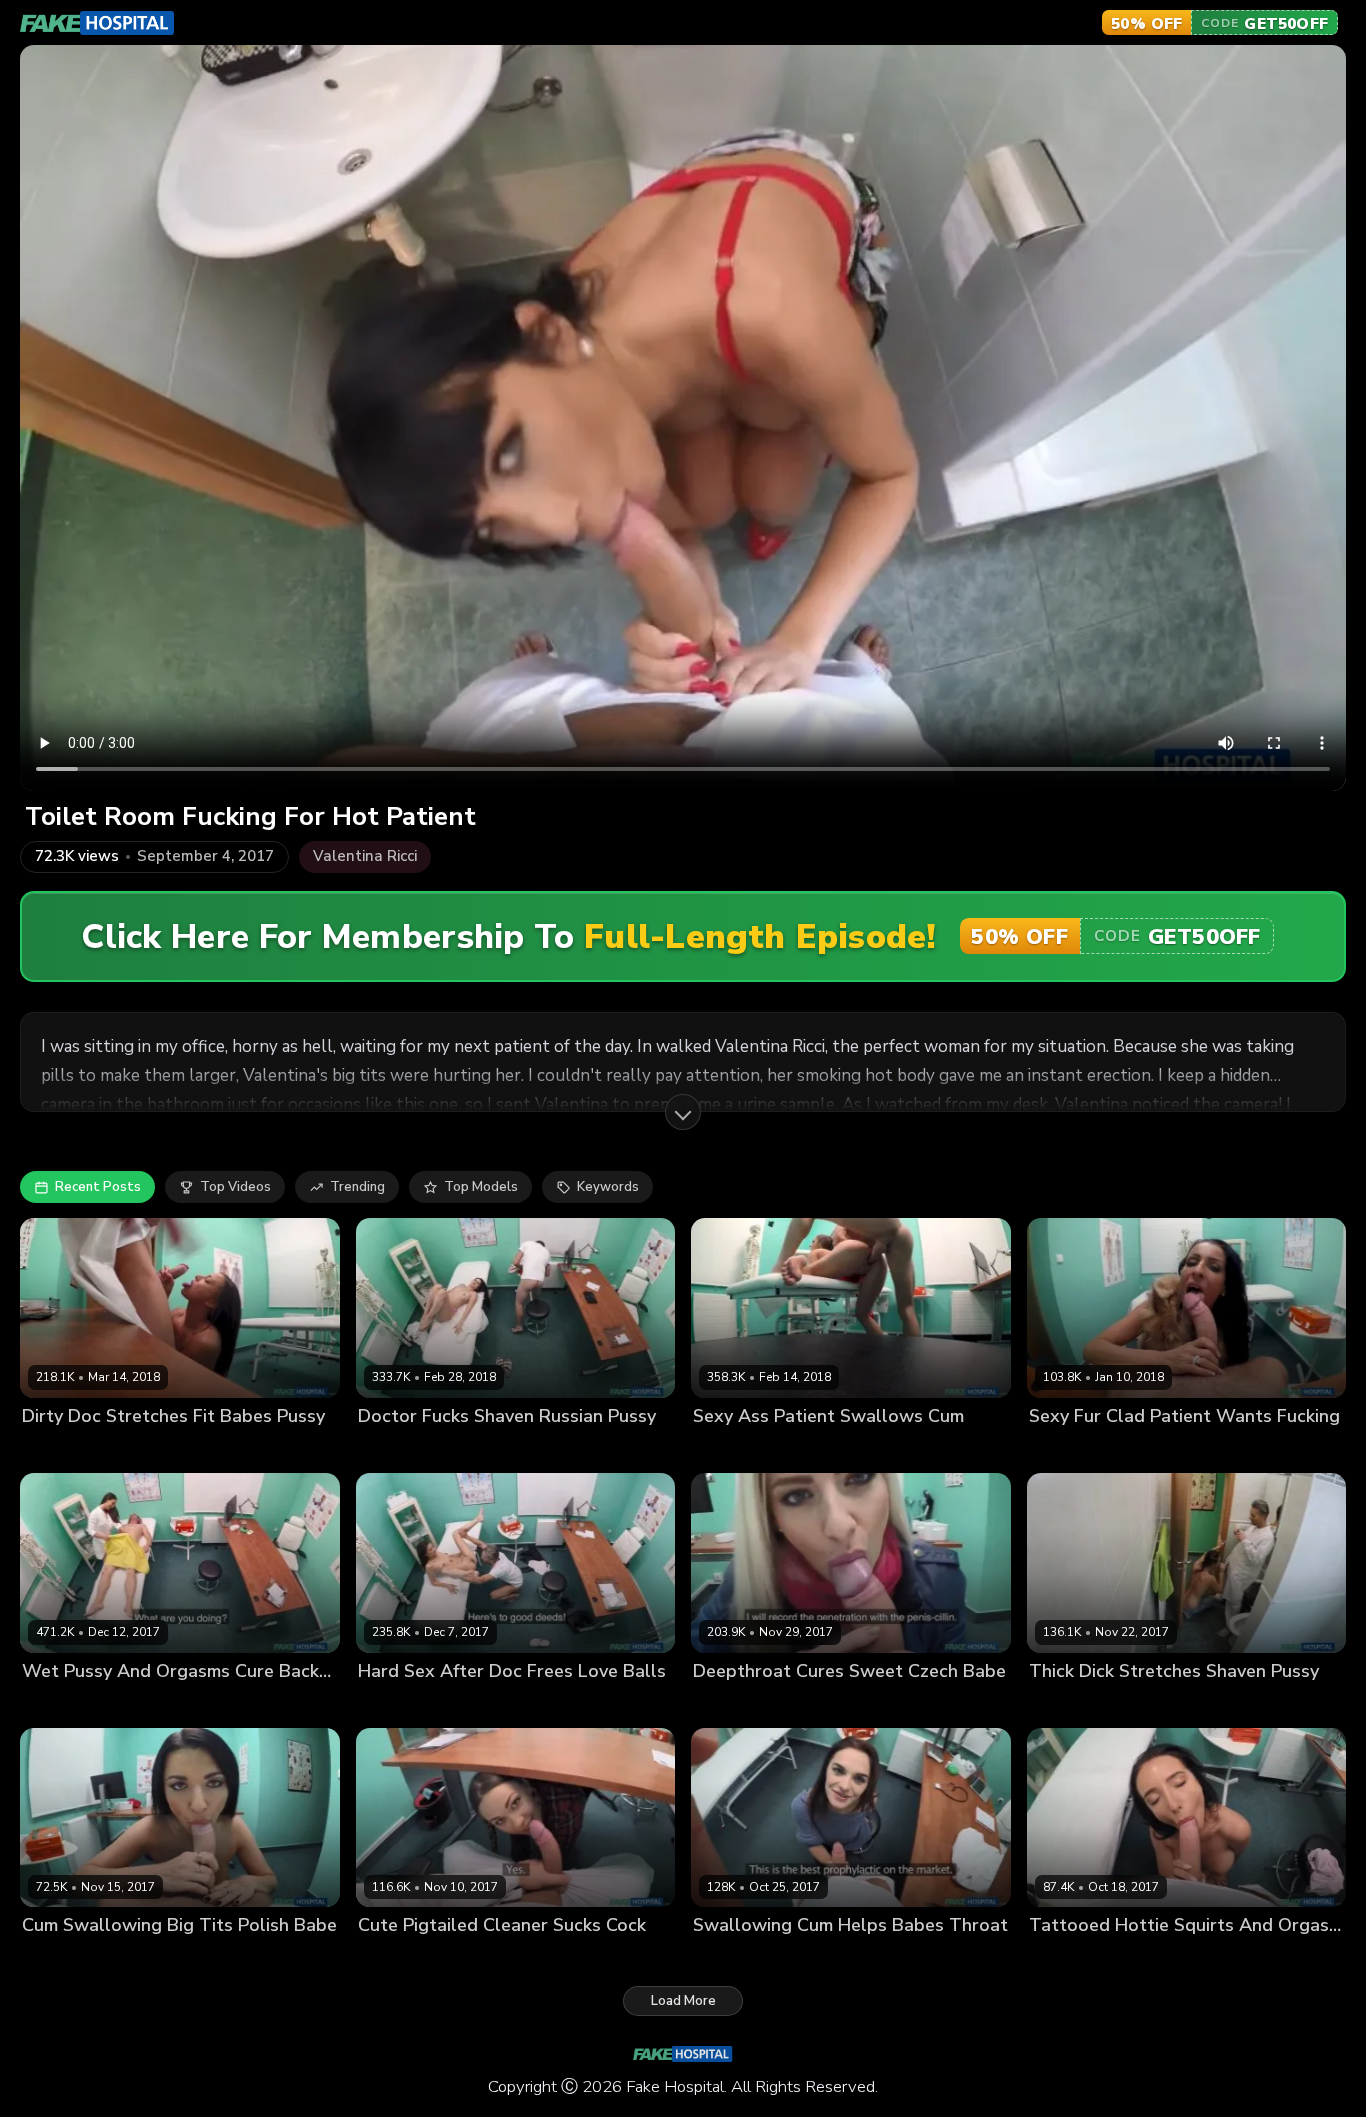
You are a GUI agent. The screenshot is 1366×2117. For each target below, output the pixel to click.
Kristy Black (59, 1704)
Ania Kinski (56, 1959)
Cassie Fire (392, 1449)
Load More (683, 2001)
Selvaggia (389, 1959)
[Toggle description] (683, 1112)
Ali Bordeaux (399, 1704)
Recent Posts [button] (98, 1187)
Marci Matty (1066, 1704)
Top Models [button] (481, 1187)
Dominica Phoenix (749, 1959)
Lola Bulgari (1067, 1959)
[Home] (97, 23)
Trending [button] (357, 1187)
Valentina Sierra (1080, 1449)
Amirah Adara (737, 1449)
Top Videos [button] (235, 1187)
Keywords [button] (608, 1187)
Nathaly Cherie (740, 1704)
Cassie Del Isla (69, 1449)
